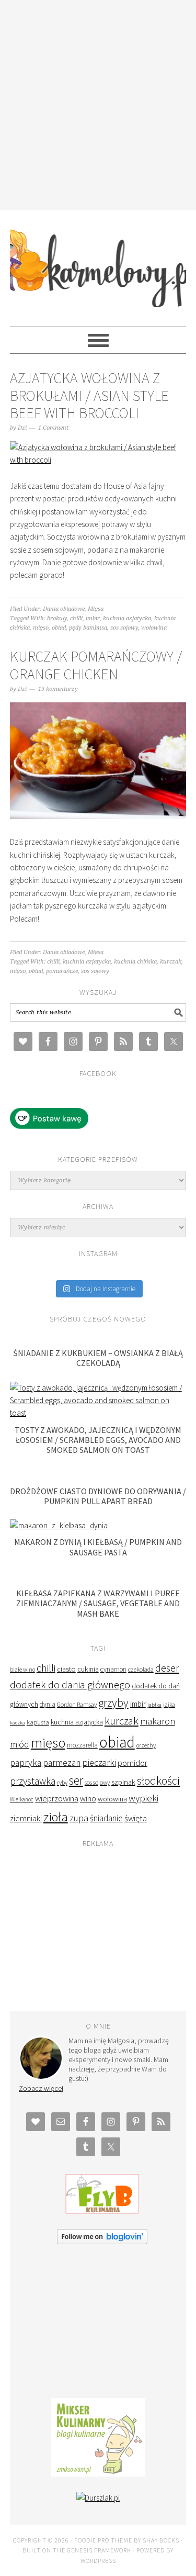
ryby (62, 1782)
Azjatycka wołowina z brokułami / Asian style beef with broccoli (89, 395)
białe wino (22, 1670)
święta (136, 1818)
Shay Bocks (161, 2540)
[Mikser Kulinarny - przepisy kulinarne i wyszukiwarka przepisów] (98, 2474)
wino (88, 1798)
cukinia (88, 1669)
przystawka (33, 1781)
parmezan (62, 1763)
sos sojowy (124, 628)
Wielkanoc (22, 1799)
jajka (169, 1705)
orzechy (146, 1745)
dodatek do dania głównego (70, 1684)
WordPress (98, 2561)
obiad (59, 628)
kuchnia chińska (135, 962)
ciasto (66, 1669)
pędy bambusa (88, 628)
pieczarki (99, 1762)
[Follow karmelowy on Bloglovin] (102, 2241)
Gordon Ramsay (77, 1704)
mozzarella (82, 1745)
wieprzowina (57, 1799)
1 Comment (53, 428)
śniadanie (106, 1818)
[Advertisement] (98, 103)
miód (20, 1744)
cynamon (113, 1669)
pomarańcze (62, 971)
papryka (26, 1763)
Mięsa (96, 609)
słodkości (159, 1781)
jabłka (154, 1705)
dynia (48, 1704)
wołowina (154, 628)
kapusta (38, 1722)
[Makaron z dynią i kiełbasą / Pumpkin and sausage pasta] (59, 1525)
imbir (93, 618)
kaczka (18, 1723)
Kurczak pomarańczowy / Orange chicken (96, 665)
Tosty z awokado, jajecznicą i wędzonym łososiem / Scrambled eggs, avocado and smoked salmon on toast (98, 1440)
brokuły (57, 618)
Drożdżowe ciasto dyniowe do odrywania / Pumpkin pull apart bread (98, 1496)
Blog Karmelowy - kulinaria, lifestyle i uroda (98, 264)
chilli (76, 618)
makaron (158, 1721)
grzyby (113, 1703)
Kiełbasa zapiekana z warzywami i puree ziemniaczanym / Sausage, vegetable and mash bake (98, 1603)
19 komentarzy (58, 689)
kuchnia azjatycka (127, 618)
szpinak (123, 1782)
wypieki (143, 1798)
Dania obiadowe (64, 609)
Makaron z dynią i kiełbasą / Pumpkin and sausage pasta (98, 1547)
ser (76, 1780)
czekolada (141, 1669)
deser (167, 1668)
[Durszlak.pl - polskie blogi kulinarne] (98, 2498)
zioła (56, 1817)
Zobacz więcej (41, 2088)
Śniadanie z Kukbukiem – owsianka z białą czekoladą (98, 1358)
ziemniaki (26, 1818)
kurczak (171, 962)
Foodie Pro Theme (103, 2540)
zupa (79, 1818)
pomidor (132, 1763)
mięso (41, 628)
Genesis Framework (99, 2550)
